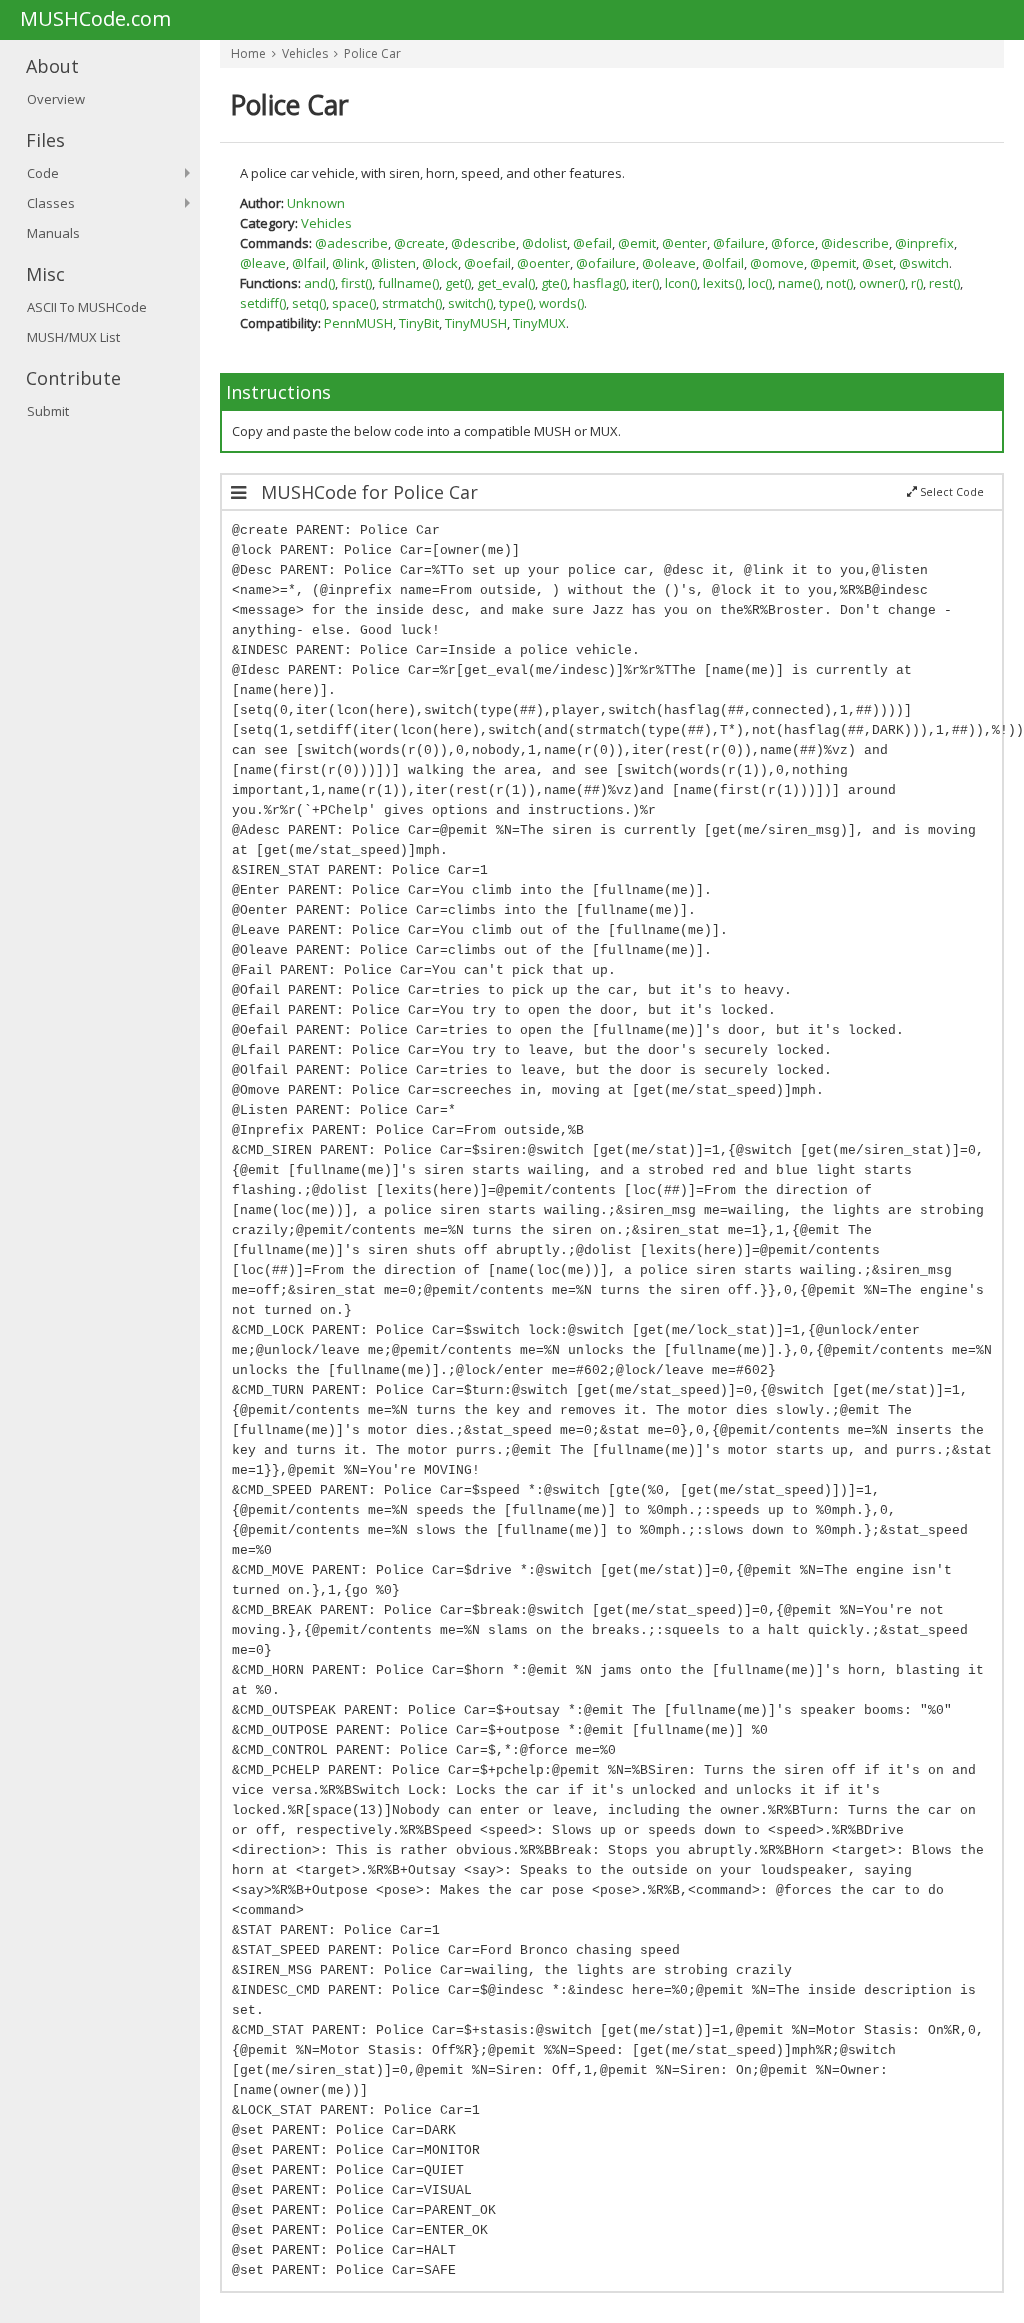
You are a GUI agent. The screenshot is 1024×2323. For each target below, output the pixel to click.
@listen (393, 263)
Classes (51, 203)
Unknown (316, 203)
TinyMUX (539, 323)
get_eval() (506, 283)
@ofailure (606, 263)
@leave (263, 263)
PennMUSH (358, 323)
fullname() (408, 283)
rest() (944, 283)
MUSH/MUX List (73, 337)
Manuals (53, 233)
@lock (440, 263)
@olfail (723, 263)
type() (516, 303)
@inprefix (924, 243)
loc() (760, 283)
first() (356, 283)
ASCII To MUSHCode (87, 307)
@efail (592, 243)
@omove (777, 263)
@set (877, 263)
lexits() (722, 283)
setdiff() (263, 303)
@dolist (544, 243)
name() (799, 283)
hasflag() (599, 283)
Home (248, 53)
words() (561, 303)
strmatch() (412, 303)
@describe (483, 243)
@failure (739, 243)
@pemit (833, 263)
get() (458, 283)
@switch (924, 263)
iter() (645, 283)
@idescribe (855, 243)
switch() (470, 303)
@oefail (487, 263)
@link (348, 263)
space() (354, 303)
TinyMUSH (476, 323)
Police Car (372, 53)
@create (419, 243)
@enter (684, 243)
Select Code (950, 492)
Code (43, 173)
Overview (56, 99)
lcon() (681, 283)
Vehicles (305, 53)
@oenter (543, 263)
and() (319, 283)
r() (917, 283)
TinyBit (419, 323)
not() (839, 283)
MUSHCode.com (95, 20)
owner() (882, 283)
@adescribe (351, 243)
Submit (48, 411)
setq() (309, 303)
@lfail (309, 263)
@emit (637, 243)
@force (793, 243)
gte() (554, 283)
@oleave (669, 263)
